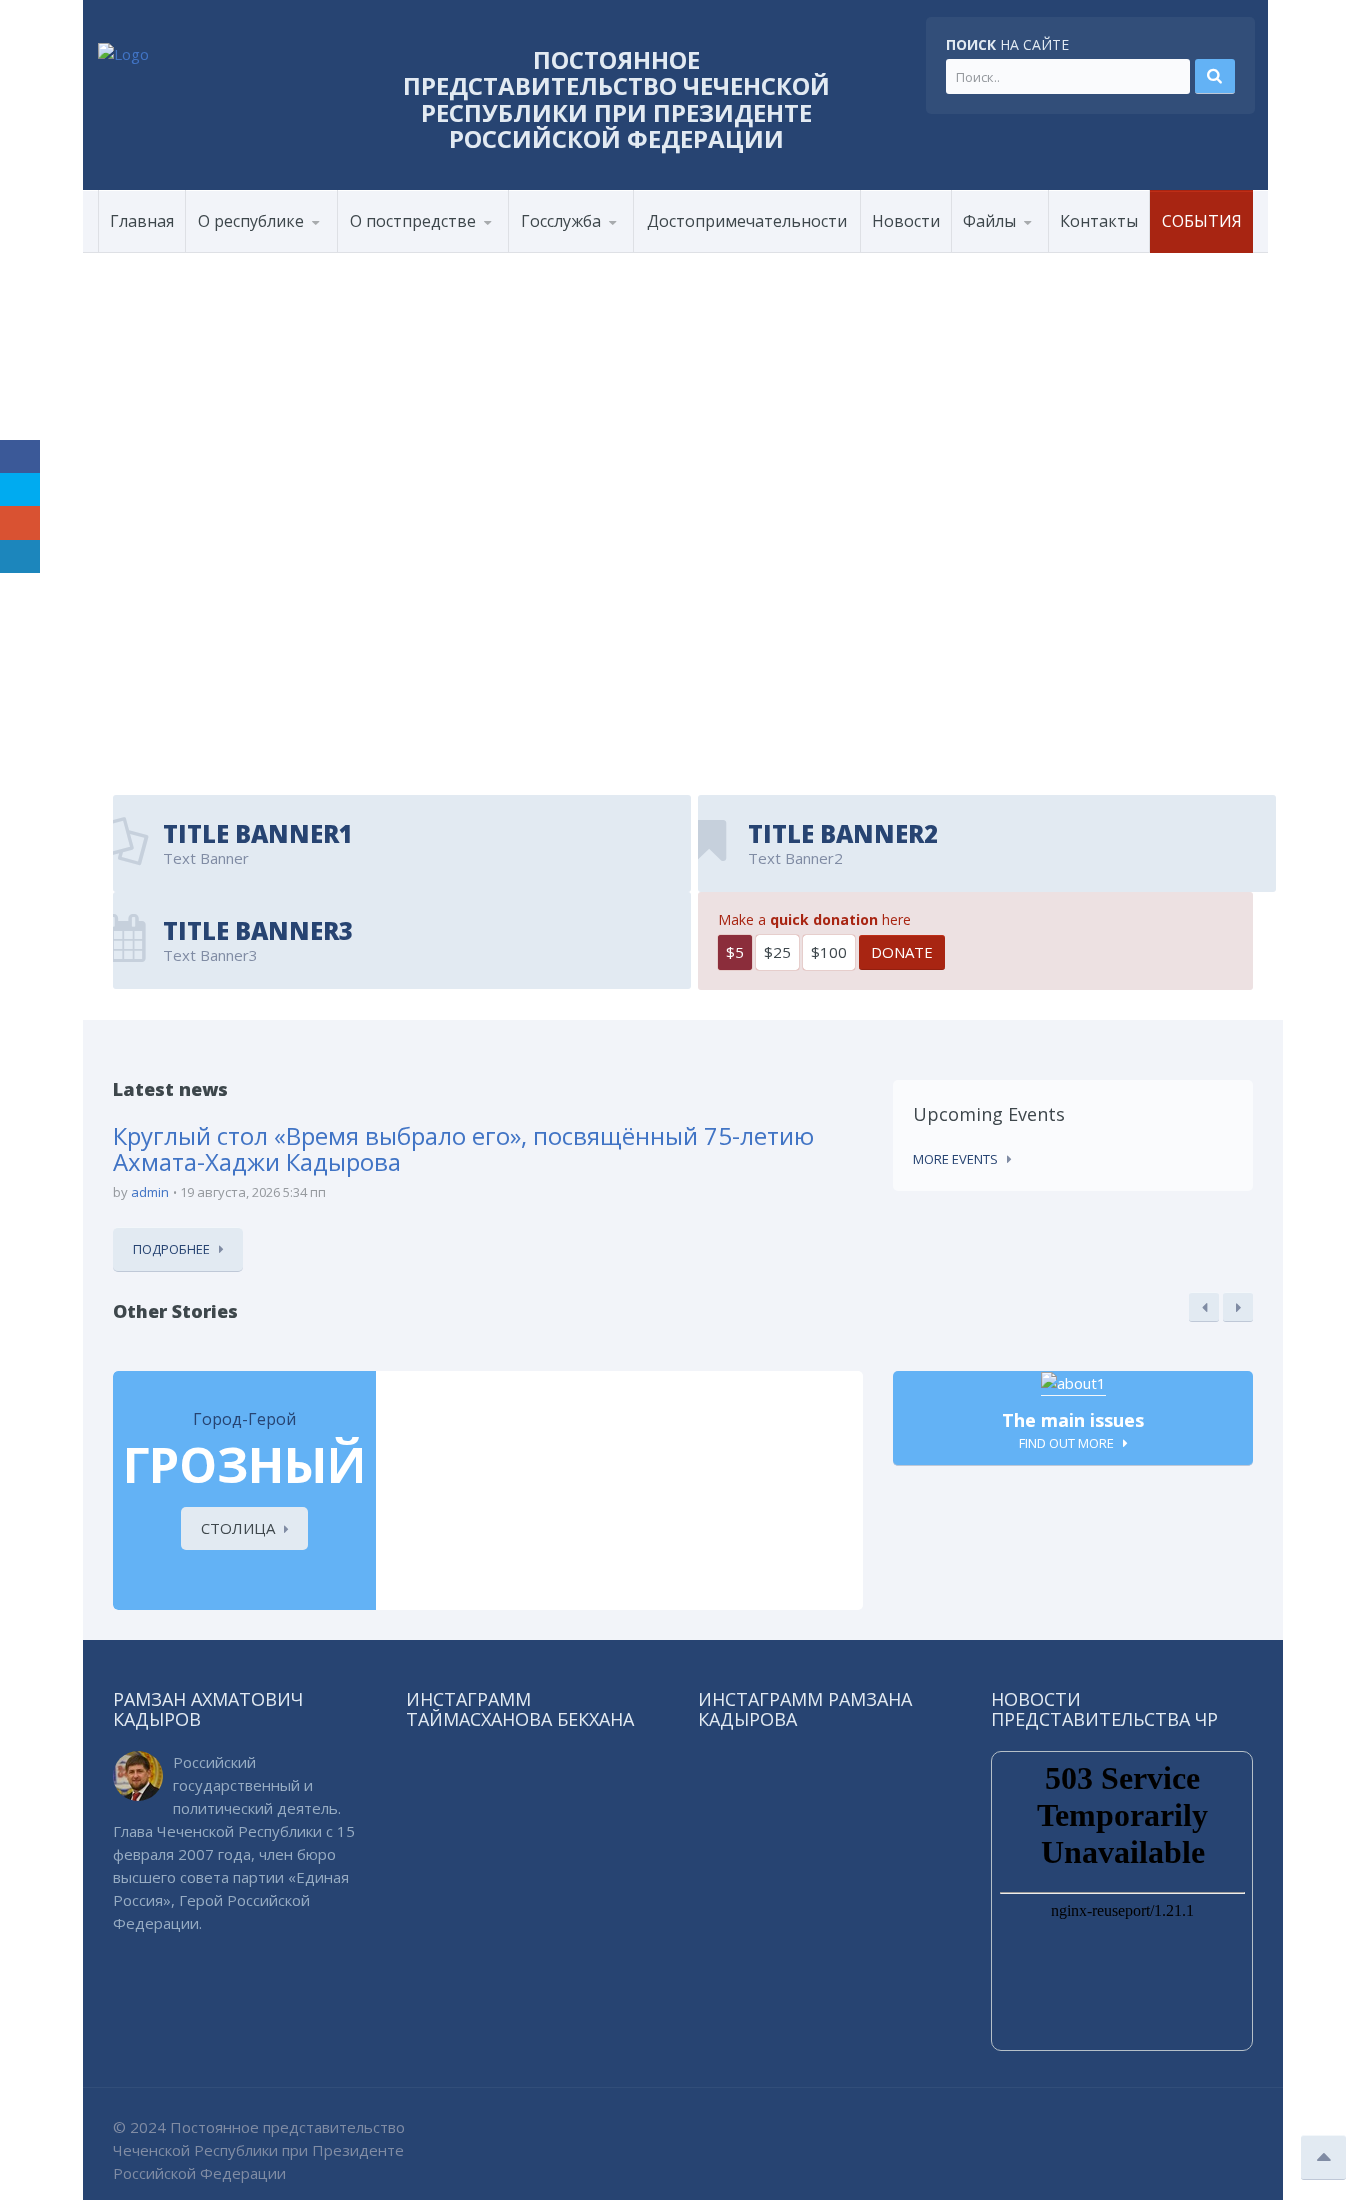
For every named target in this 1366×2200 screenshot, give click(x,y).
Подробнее (171, 1249)
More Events (955, 1159)
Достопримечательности (747, 221)
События (1202, 221)
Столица (238, 1528)
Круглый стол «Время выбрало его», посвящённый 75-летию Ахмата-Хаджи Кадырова (463, 1148)
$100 (829, 952)
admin (150, 1192)
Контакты (1099, 221)
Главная (142, 221)
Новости (906, 221)
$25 (777, 952)
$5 (735, 952)
